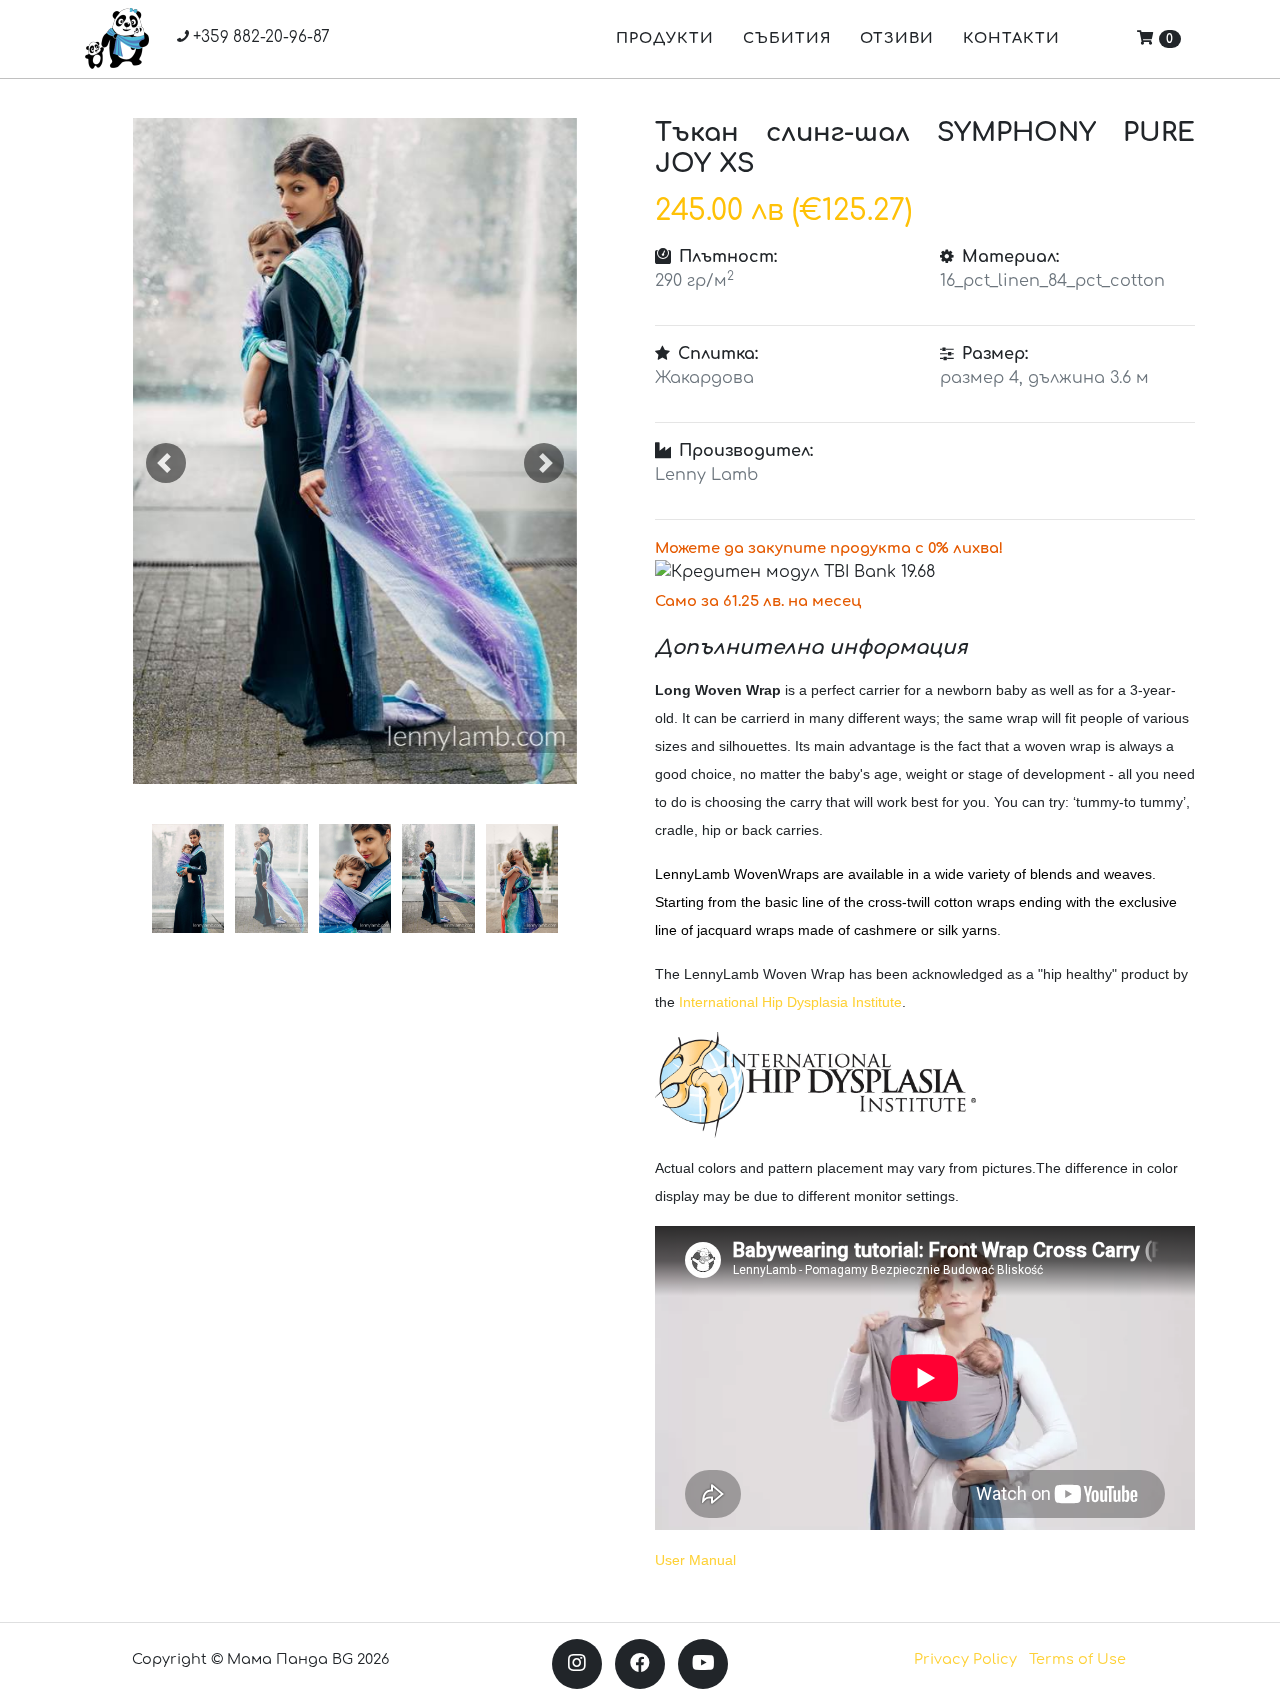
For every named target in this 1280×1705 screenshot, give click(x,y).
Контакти (1011, 38)
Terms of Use (1077, 1659)
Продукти (665, 38)
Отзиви (897, 38)
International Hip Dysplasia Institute (790, 1002)
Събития (787, 38)
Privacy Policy (965, 1659)
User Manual (695, 1560)
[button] (166, 463)
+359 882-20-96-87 (259, 37)
